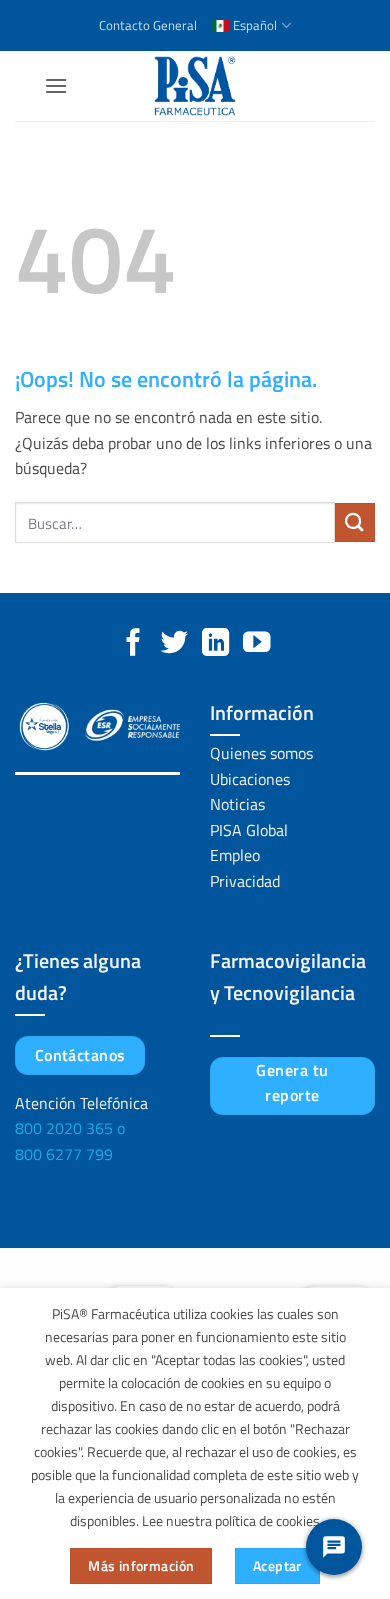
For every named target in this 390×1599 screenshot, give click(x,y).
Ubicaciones (250, 779)
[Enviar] (355, 522)
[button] (56, 85)
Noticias (237, 804)
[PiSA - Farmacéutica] (195, 86)
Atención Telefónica (81, 1103)
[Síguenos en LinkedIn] (215, 644)
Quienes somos (261, 753)
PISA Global (249, 830)
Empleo (235, 855)
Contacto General (148, 25)
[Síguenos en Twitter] (174, 644)
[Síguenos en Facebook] (133, 644)
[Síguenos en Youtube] (256, 644)
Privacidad (245, 881)
